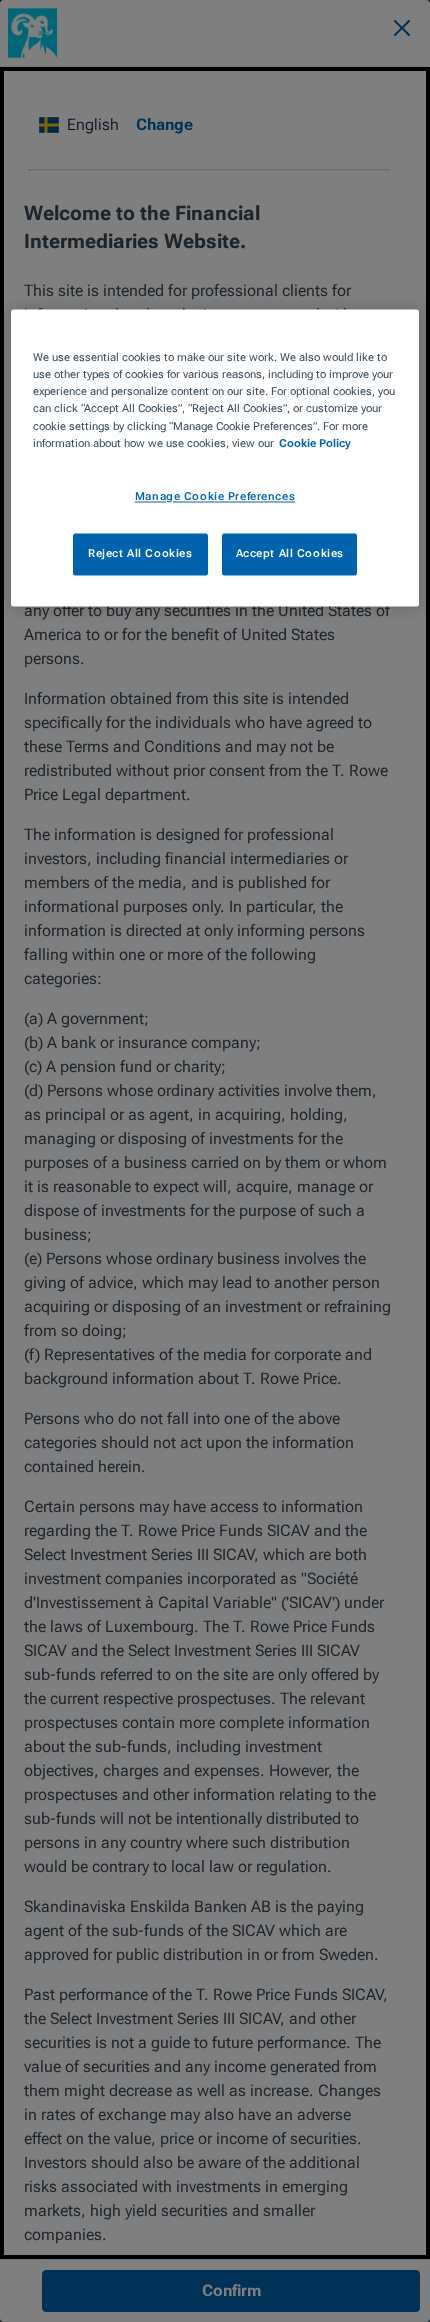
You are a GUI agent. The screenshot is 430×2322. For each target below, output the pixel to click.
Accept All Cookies (290, 553)
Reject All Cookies (140, 553)
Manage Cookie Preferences (215, 496)
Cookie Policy (315, 443)
